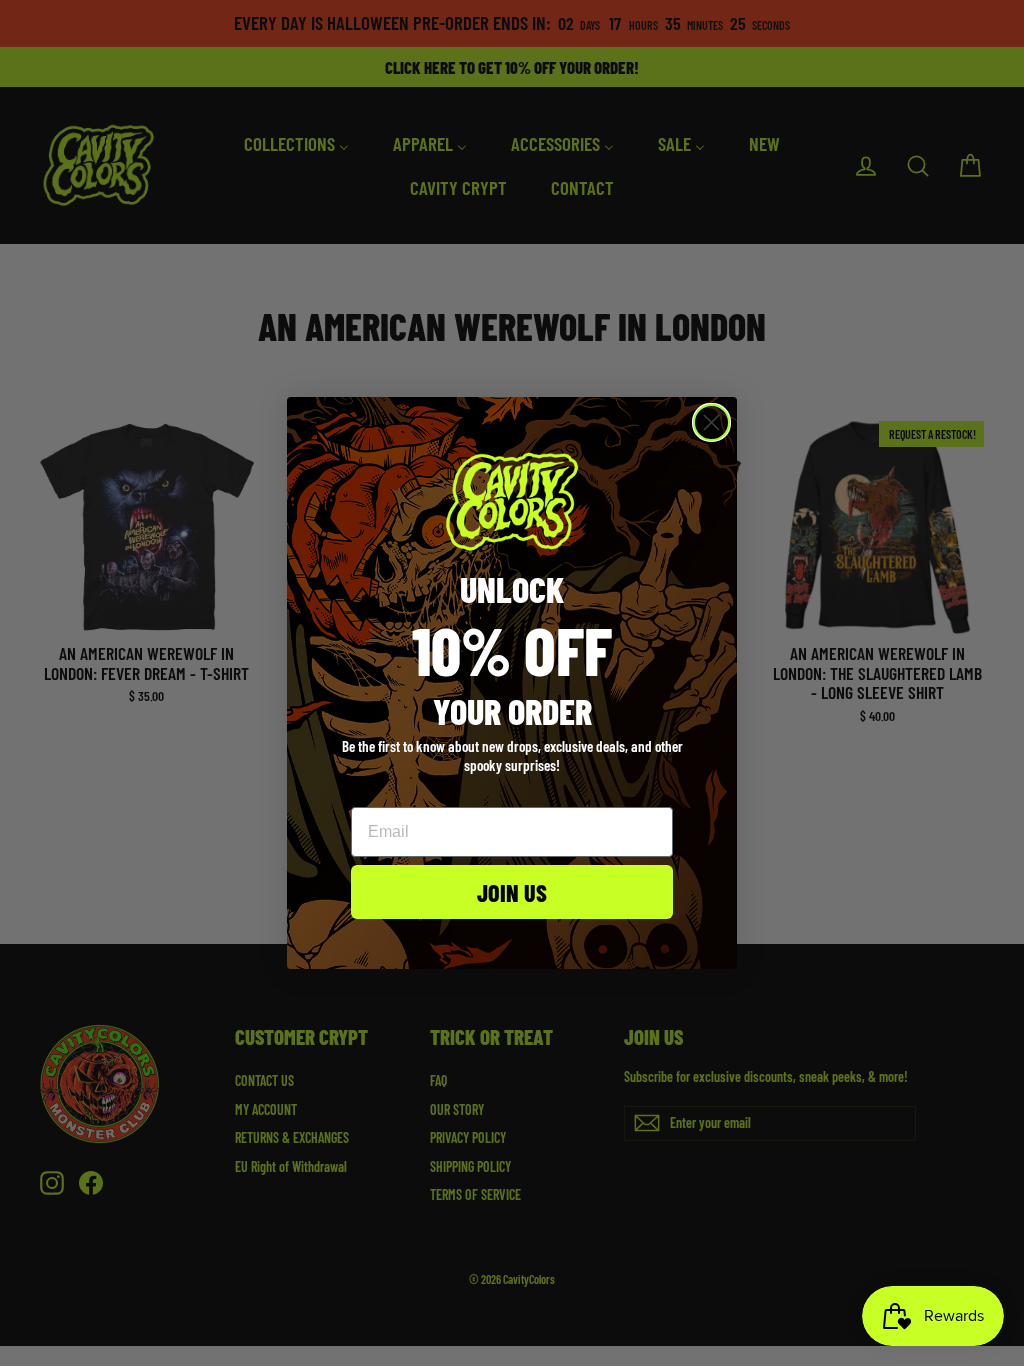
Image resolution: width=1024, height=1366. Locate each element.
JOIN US (512, 892)
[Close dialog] (711, 422)
